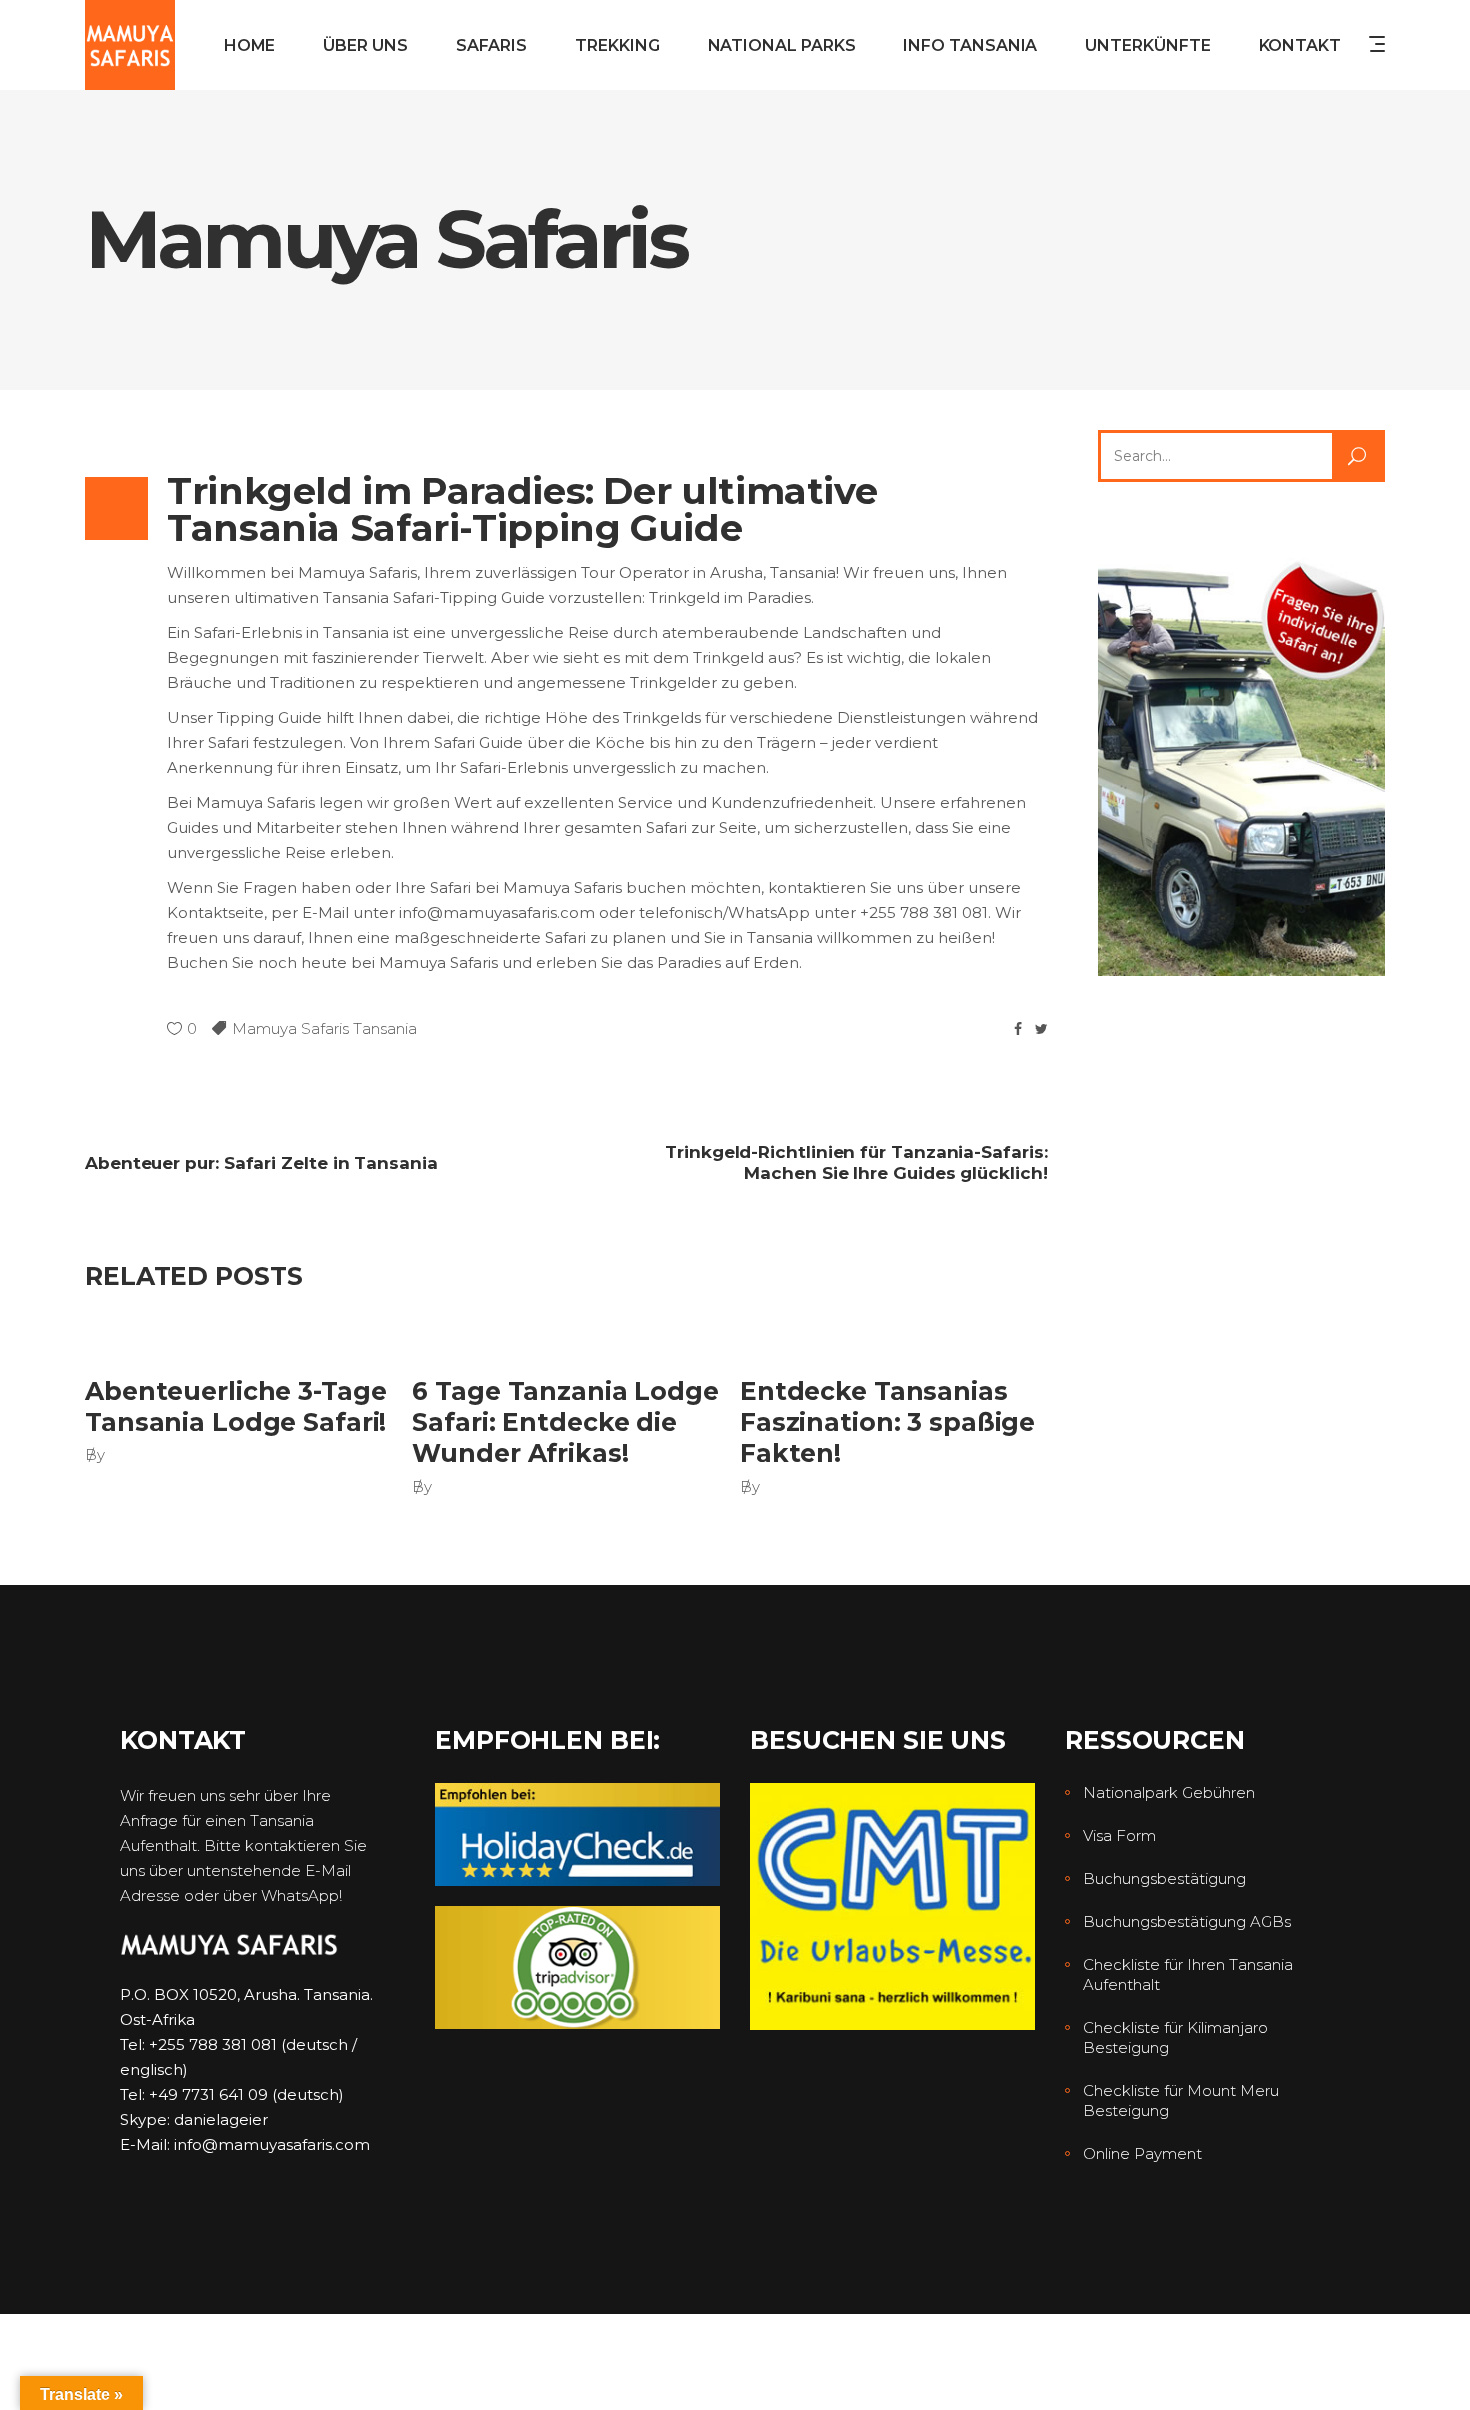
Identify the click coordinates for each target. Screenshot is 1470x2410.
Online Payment (1142, 2153)
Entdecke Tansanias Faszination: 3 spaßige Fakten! (887, 1422)
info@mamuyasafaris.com (272, 2144)
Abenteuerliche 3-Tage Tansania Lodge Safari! (235, 1406)
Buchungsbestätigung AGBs (1187, 1921)
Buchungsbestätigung (1164, 1878)
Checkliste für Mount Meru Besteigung (1181, 2100)
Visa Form (1119, 1835)
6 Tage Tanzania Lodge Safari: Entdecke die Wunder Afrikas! (565, 1422)
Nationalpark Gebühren (1169, 1792)
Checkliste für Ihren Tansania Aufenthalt (1188, 1974)
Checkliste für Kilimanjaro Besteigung (1175, 2037)
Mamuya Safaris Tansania (324, 1028)
